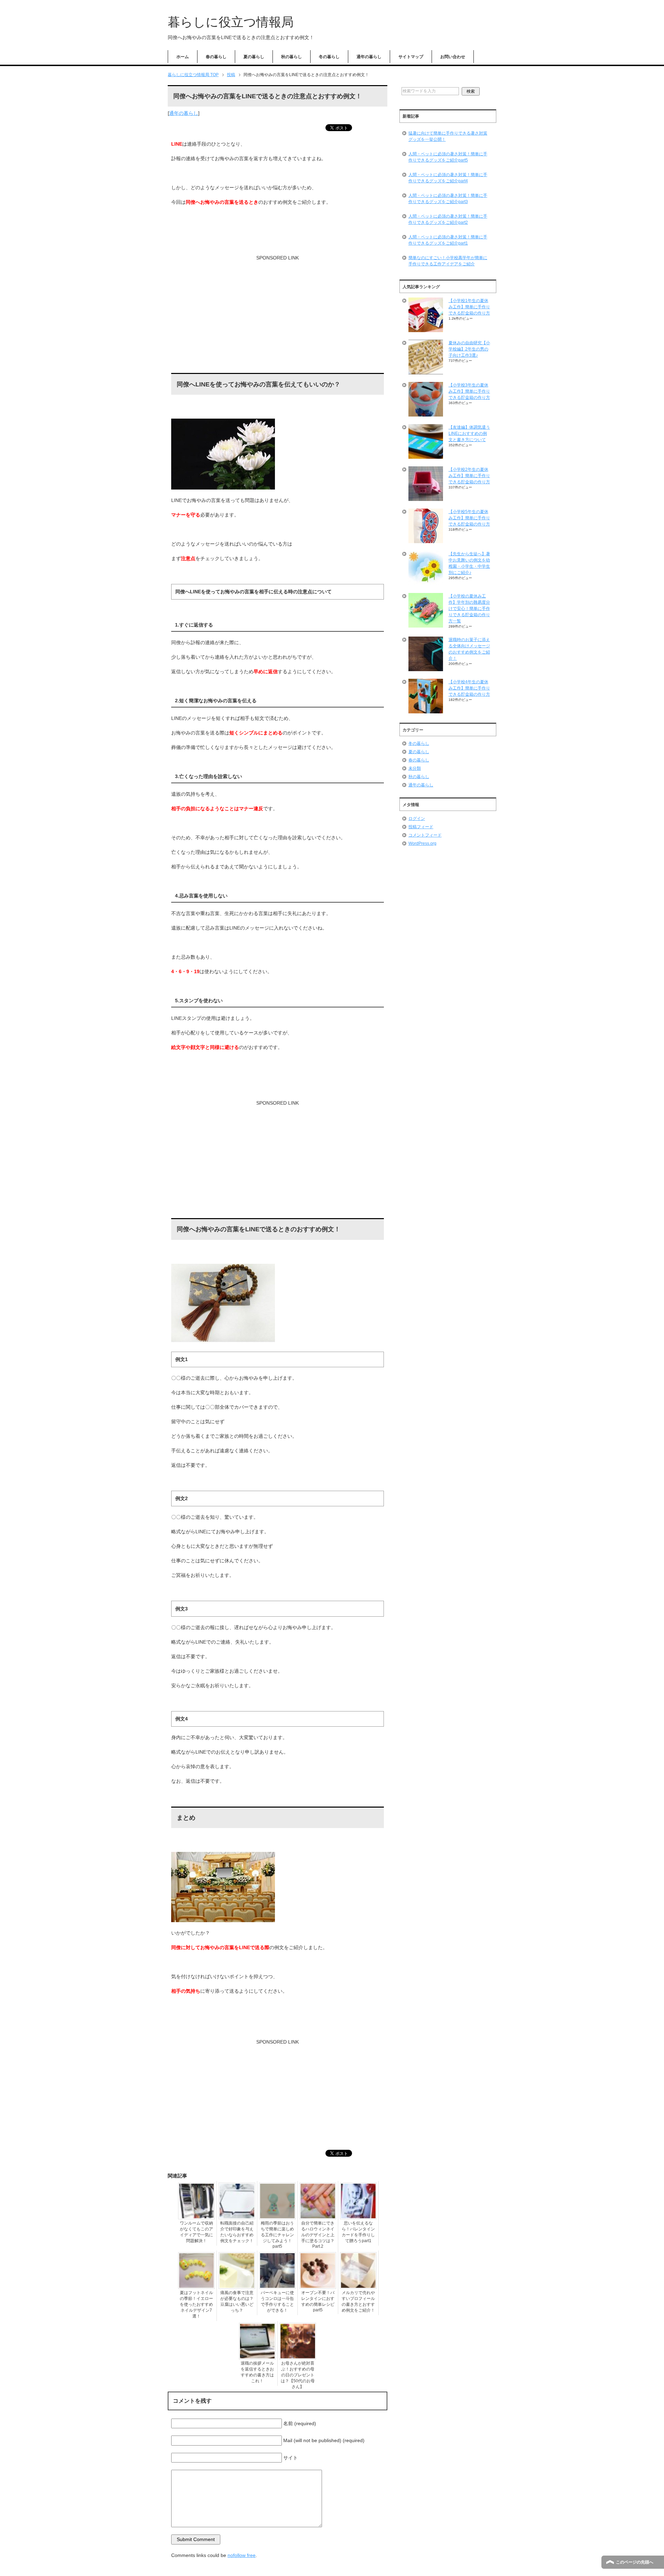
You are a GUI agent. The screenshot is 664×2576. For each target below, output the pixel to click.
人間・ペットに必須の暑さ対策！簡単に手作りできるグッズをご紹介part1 (448, 240)
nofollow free (242, 2555)
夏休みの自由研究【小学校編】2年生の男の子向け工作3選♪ (469, 349)
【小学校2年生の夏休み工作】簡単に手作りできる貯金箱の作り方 (469, 476)
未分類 (415, 768)
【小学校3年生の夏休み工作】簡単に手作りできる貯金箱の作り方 (469, 391)
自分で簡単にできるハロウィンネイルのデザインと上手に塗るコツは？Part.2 (318, 2235)
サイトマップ (411, 57)
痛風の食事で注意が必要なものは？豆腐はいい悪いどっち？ (237, 2301)
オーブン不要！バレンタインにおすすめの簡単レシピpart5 (318, 2301)
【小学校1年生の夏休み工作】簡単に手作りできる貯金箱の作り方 (469, 307)
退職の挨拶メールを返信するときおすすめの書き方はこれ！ (257, 2372)
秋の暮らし (292, 57)
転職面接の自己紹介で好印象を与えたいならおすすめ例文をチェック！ (237, 2232)
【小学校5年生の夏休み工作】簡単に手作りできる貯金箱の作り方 (469, 518)
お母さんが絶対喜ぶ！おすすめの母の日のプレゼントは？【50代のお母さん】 (298, 2375)
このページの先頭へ (635, 2562)
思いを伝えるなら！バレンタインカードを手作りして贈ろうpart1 (358, 2232)
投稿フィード (421, 827)
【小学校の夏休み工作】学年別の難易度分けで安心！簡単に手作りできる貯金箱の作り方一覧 (469, 609)
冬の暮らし (329, 57)
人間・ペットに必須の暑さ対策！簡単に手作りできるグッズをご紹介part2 (448, 219)
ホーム (183, 57)
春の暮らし (216, 57)
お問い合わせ (453, 57)
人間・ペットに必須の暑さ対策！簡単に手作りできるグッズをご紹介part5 (448, 157)
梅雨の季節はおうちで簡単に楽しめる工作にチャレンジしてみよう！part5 (277, 2235)
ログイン (417, 819)
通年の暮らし (369, 57)
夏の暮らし (254, 57)
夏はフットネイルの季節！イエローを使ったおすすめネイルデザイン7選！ (196, 2304)
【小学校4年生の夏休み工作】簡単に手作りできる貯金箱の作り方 (469, 688)
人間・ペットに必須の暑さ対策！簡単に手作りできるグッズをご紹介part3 (448, 199)
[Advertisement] (278, 317)
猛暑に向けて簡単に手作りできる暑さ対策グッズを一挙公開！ (448, 136)
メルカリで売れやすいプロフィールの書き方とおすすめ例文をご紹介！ (358, 2301)
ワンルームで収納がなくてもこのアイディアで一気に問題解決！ (196, 2232)
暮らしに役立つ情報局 (231, 22)
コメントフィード (425, 835)
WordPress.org (422, 843)
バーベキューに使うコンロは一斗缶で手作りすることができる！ (277, 2301)
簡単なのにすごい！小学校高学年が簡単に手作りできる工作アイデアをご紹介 (448, 261)
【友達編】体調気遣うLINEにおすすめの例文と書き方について (469, 433)
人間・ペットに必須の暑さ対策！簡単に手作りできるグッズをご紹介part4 (448, 178)
